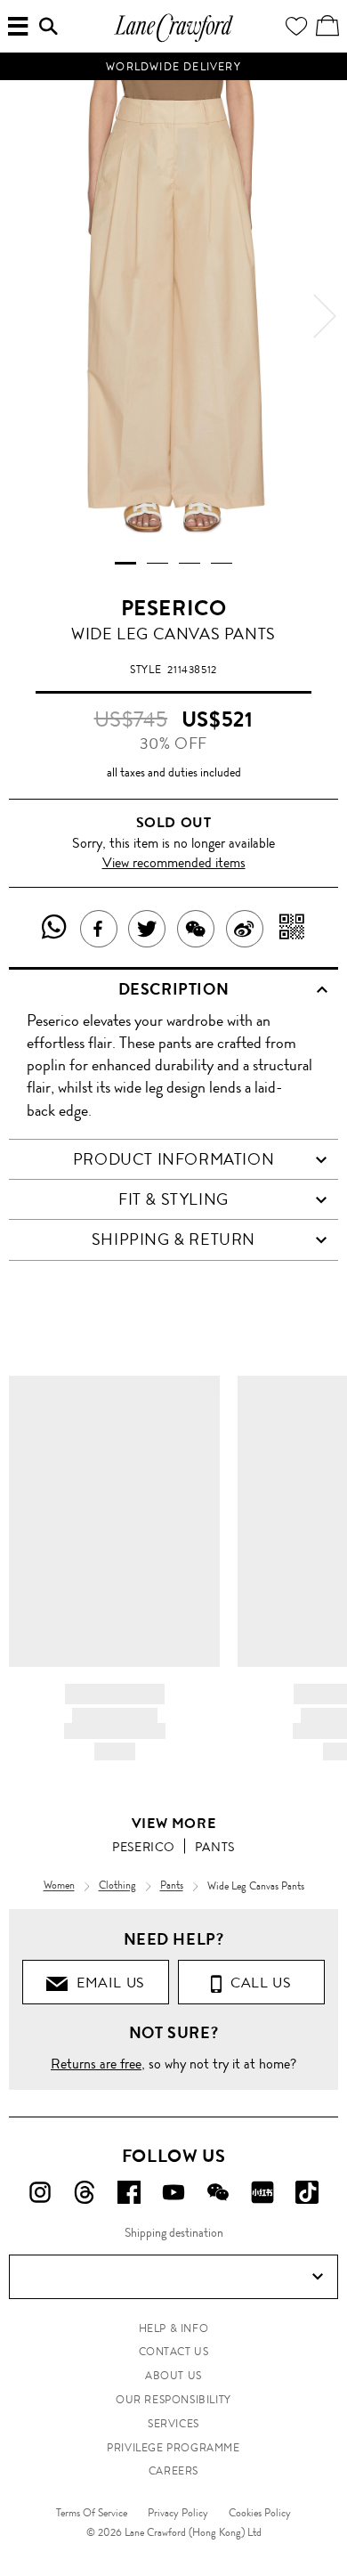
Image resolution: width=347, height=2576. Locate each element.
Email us (107, 1983)
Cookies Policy (260, 2513)
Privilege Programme (173, 2448)
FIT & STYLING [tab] (173, 1199)
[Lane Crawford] (173, 40)
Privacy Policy (178, 2513)
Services (173, 2424)
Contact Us (174, 2352)
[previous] (22, 316)
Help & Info (174, 2328)
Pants (215, 1847)
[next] (325, 316)
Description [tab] (174, 989)
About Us (173, 2376)
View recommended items (174, 862)
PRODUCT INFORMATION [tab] (173, 1159)
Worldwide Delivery (173, 67)
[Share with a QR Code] (292, 929)
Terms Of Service (92, 2513)
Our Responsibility (173, 2400)
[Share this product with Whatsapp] (55, 929)
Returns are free (96, 2064)
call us (257, 1983)
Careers (173, 2471)
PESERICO (174, 608)
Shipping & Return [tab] (173, 1239)
